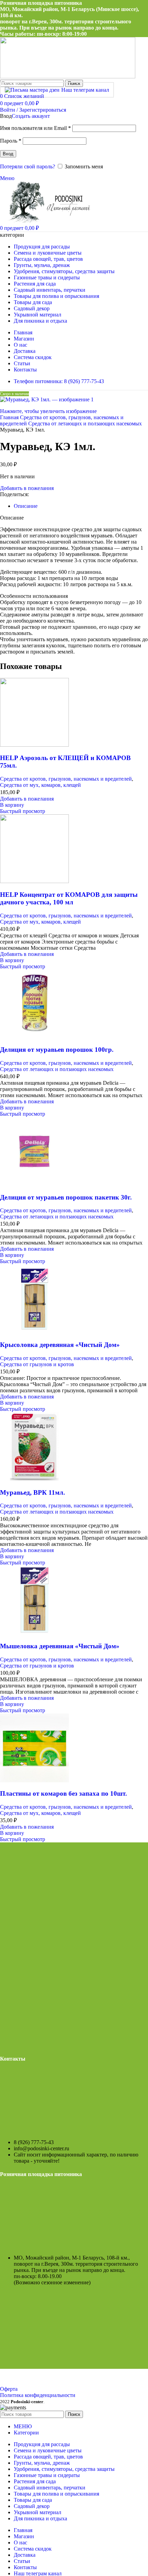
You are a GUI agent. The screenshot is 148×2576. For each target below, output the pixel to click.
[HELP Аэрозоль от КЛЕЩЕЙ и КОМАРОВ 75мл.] (34, 745)
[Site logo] (68, 76)
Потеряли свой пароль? (28, 166)
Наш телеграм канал (85, 90)
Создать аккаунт (31, 116)
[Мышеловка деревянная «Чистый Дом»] (34, 1633)
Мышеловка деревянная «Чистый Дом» (60, 1646)
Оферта (9, 2389)
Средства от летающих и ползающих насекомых (85, 423)
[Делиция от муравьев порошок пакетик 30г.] (34, 1184)
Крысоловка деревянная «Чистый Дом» (60, 1345)
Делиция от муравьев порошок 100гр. (57, 1050)
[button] (12, 805)
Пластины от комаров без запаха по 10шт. (64, 1793)
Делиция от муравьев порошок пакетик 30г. (66, 1197)
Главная (10, 417)
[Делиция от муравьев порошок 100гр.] (34, 1036)
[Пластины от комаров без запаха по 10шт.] (34, 1780)
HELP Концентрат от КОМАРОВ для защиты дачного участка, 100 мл (69, 898)
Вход (8, 154)
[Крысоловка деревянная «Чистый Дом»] (34, 1331)
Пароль (11, 141)
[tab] (26, 506)
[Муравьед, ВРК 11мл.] (34, 1479)
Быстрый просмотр (23, 811)
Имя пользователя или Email (35, 128)
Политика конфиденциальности (38, 2395)
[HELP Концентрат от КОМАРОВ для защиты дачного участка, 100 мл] (34, 881)
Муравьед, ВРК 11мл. (33, 1492)
